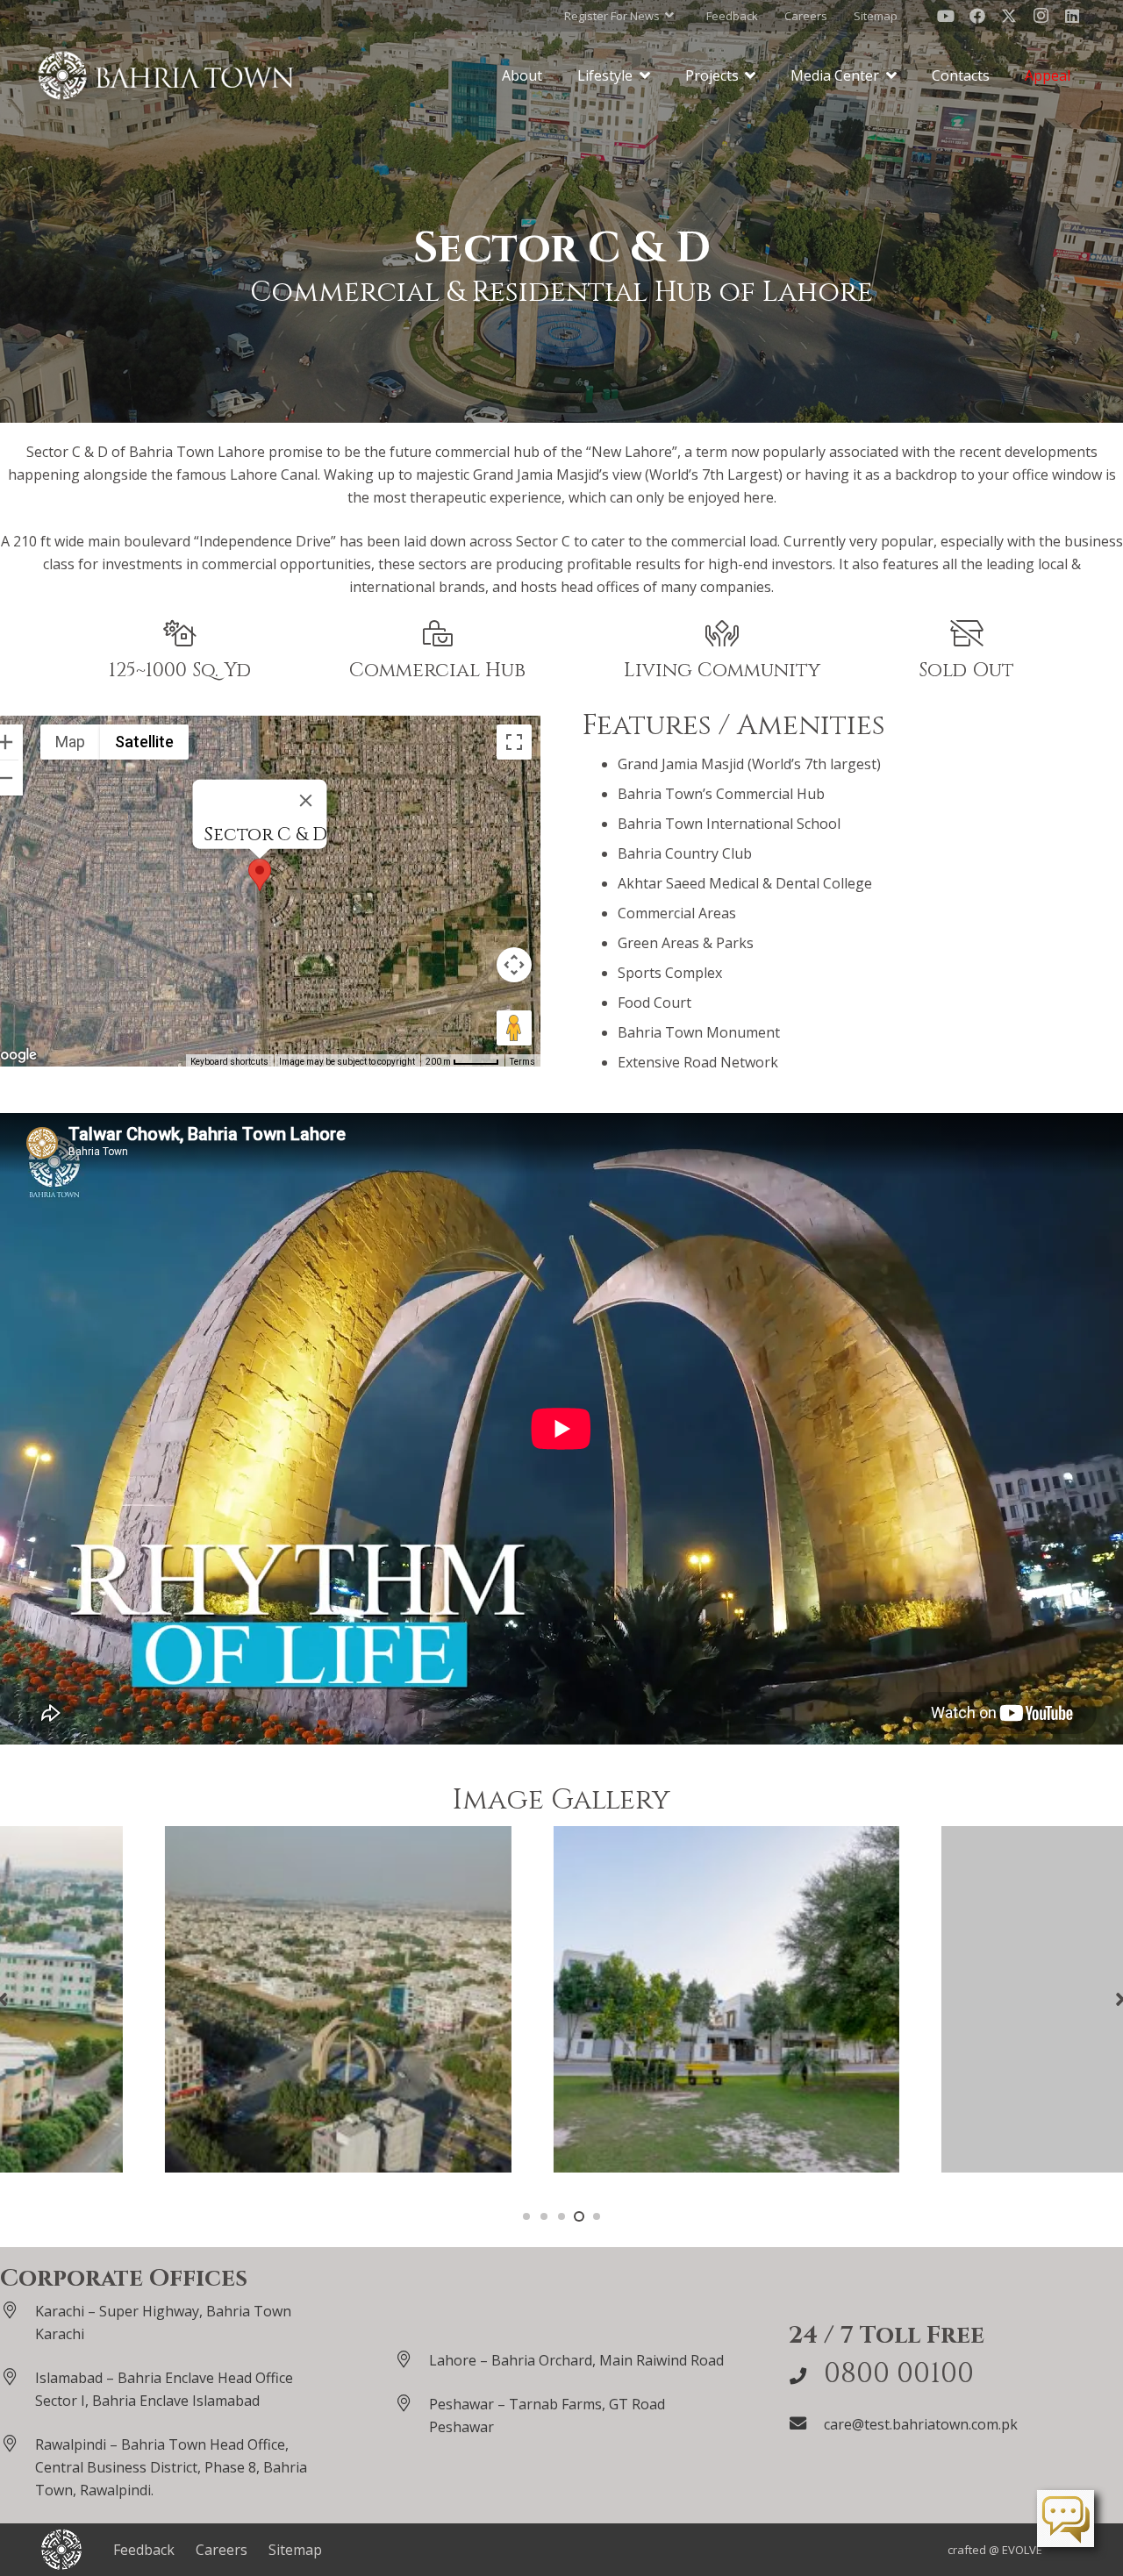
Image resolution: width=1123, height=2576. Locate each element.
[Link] (166, 75)
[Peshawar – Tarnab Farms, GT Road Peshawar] (411, 2403)
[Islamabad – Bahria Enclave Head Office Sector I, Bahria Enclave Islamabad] (18, 2376)
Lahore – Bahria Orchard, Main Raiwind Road (576, 2360)
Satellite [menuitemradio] (144, 742)
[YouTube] (946, 16)
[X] (1009, 16)
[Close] (306, 801)
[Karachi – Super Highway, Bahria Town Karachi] (18, 2310)
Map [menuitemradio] (70, 742)
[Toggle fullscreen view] (514, 742)
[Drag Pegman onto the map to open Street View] (514, 1028)
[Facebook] (977, 16)
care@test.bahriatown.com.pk (921, 2424)
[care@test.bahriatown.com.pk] (806, 2423)
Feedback (144, 2550)
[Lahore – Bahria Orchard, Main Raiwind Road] (411, 2359)
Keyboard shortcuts (229, 1062)
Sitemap (295, 2550)
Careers (222, 2550)
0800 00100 (899, 2374)
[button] (619, 16)
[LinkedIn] (1072, 16)
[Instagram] (1041, 16)
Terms (522, 1062)
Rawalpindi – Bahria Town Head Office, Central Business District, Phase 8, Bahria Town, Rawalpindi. (171, 2467)
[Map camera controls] (514, 965)
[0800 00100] (806, 2376)
